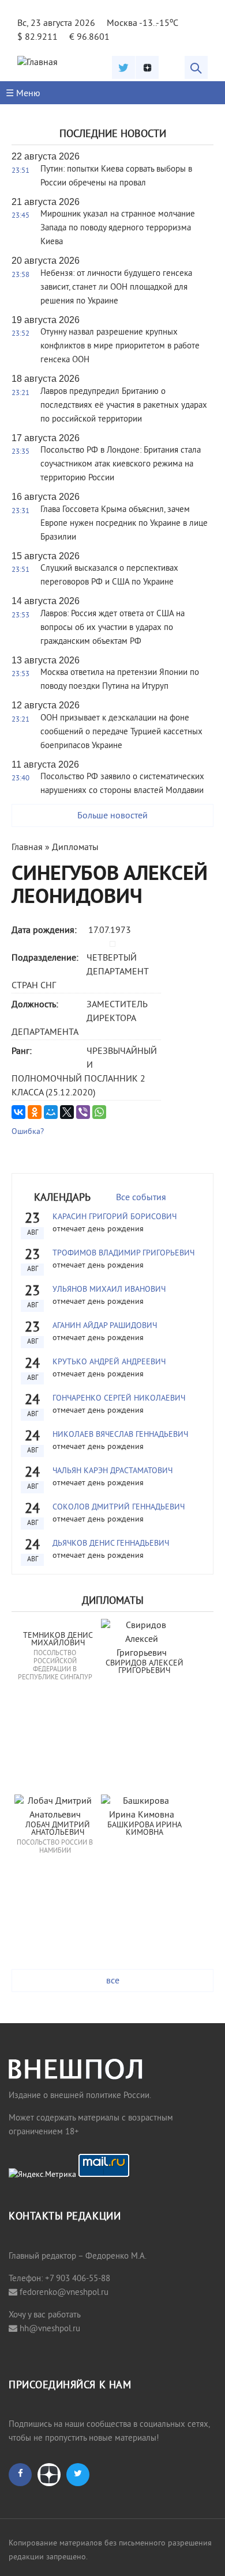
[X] (67, 1112)
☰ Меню (23, 94)
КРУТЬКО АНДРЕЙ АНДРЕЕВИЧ (109, 1362)
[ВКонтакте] (18, 1112)
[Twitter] (123, 67)
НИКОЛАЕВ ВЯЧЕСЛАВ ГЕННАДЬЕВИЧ (120, 1435)
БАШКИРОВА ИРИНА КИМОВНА (146, 1829)
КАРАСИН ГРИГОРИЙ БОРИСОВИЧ (115, 1217)
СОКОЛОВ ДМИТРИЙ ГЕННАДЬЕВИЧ (119, 1507)
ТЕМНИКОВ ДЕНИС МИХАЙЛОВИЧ (59, 1640)
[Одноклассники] (35, 1112)
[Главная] (37, 63)
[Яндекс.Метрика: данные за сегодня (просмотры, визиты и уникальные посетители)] (42, 2175)
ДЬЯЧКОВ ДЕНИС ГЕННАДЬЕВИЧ (111, 1544)
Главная (27, 848)
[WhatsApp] (99, 1112)
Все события (141, 1198)
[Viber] (83, 1112)
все (113, 1981)
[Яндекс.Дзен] (147, 67)
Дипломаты (75, 848)
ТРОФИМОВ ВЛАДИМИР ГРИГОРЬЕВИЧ (123, 1253)
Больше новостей (112, 816)
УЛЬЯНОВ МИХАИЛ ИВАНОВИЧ (109, 1290)
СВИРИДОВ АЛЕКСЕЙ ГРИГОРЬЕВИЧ (146, 1668)
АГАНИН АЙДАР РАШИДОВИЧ (105, 1326)
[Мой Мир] (51, 1112)
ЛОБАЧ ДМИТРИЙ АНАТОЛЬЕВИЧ (59, 1829)
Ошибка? (28, 1132)
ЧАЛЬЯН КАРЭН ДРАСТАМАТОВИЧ (112, 1471)
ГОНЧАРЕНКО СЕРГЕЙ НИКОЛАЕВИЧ (119, 1399)
